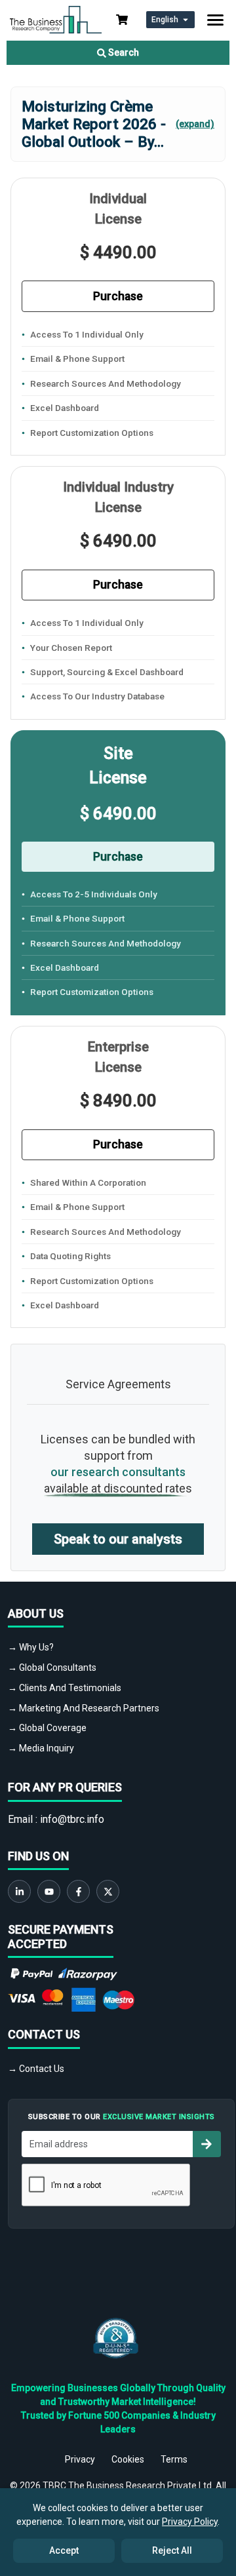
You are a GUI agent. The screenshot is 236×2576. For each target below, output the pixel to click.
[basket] (122, 20)
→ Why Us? (31, 1647)
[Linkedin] (19, 1891)
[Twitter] (108, 1891)
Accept (64, 2550)
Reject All (172, 2550)
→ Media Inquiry (41, 1748)
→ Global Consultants (52, 1668)
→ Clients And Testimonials (65, 1688)
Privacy (80, 2459)
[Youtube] (49, 1891)
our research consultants (118, 1472)
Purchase (118, 296)
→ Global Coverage (47, 1728)
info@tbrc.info (72, 1819)
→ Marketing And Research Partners (84, 1708)
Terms (174, 2459)
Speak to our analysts (118, 1539)
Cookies (128, 2459)
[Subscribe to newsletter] (206, 2144)
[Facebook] (78, 1891)
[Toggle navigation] (215, 20)
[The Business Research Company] (56, 19)
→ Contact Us (36, 2069)
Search (123, 52)
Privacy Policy (190, 2522)
